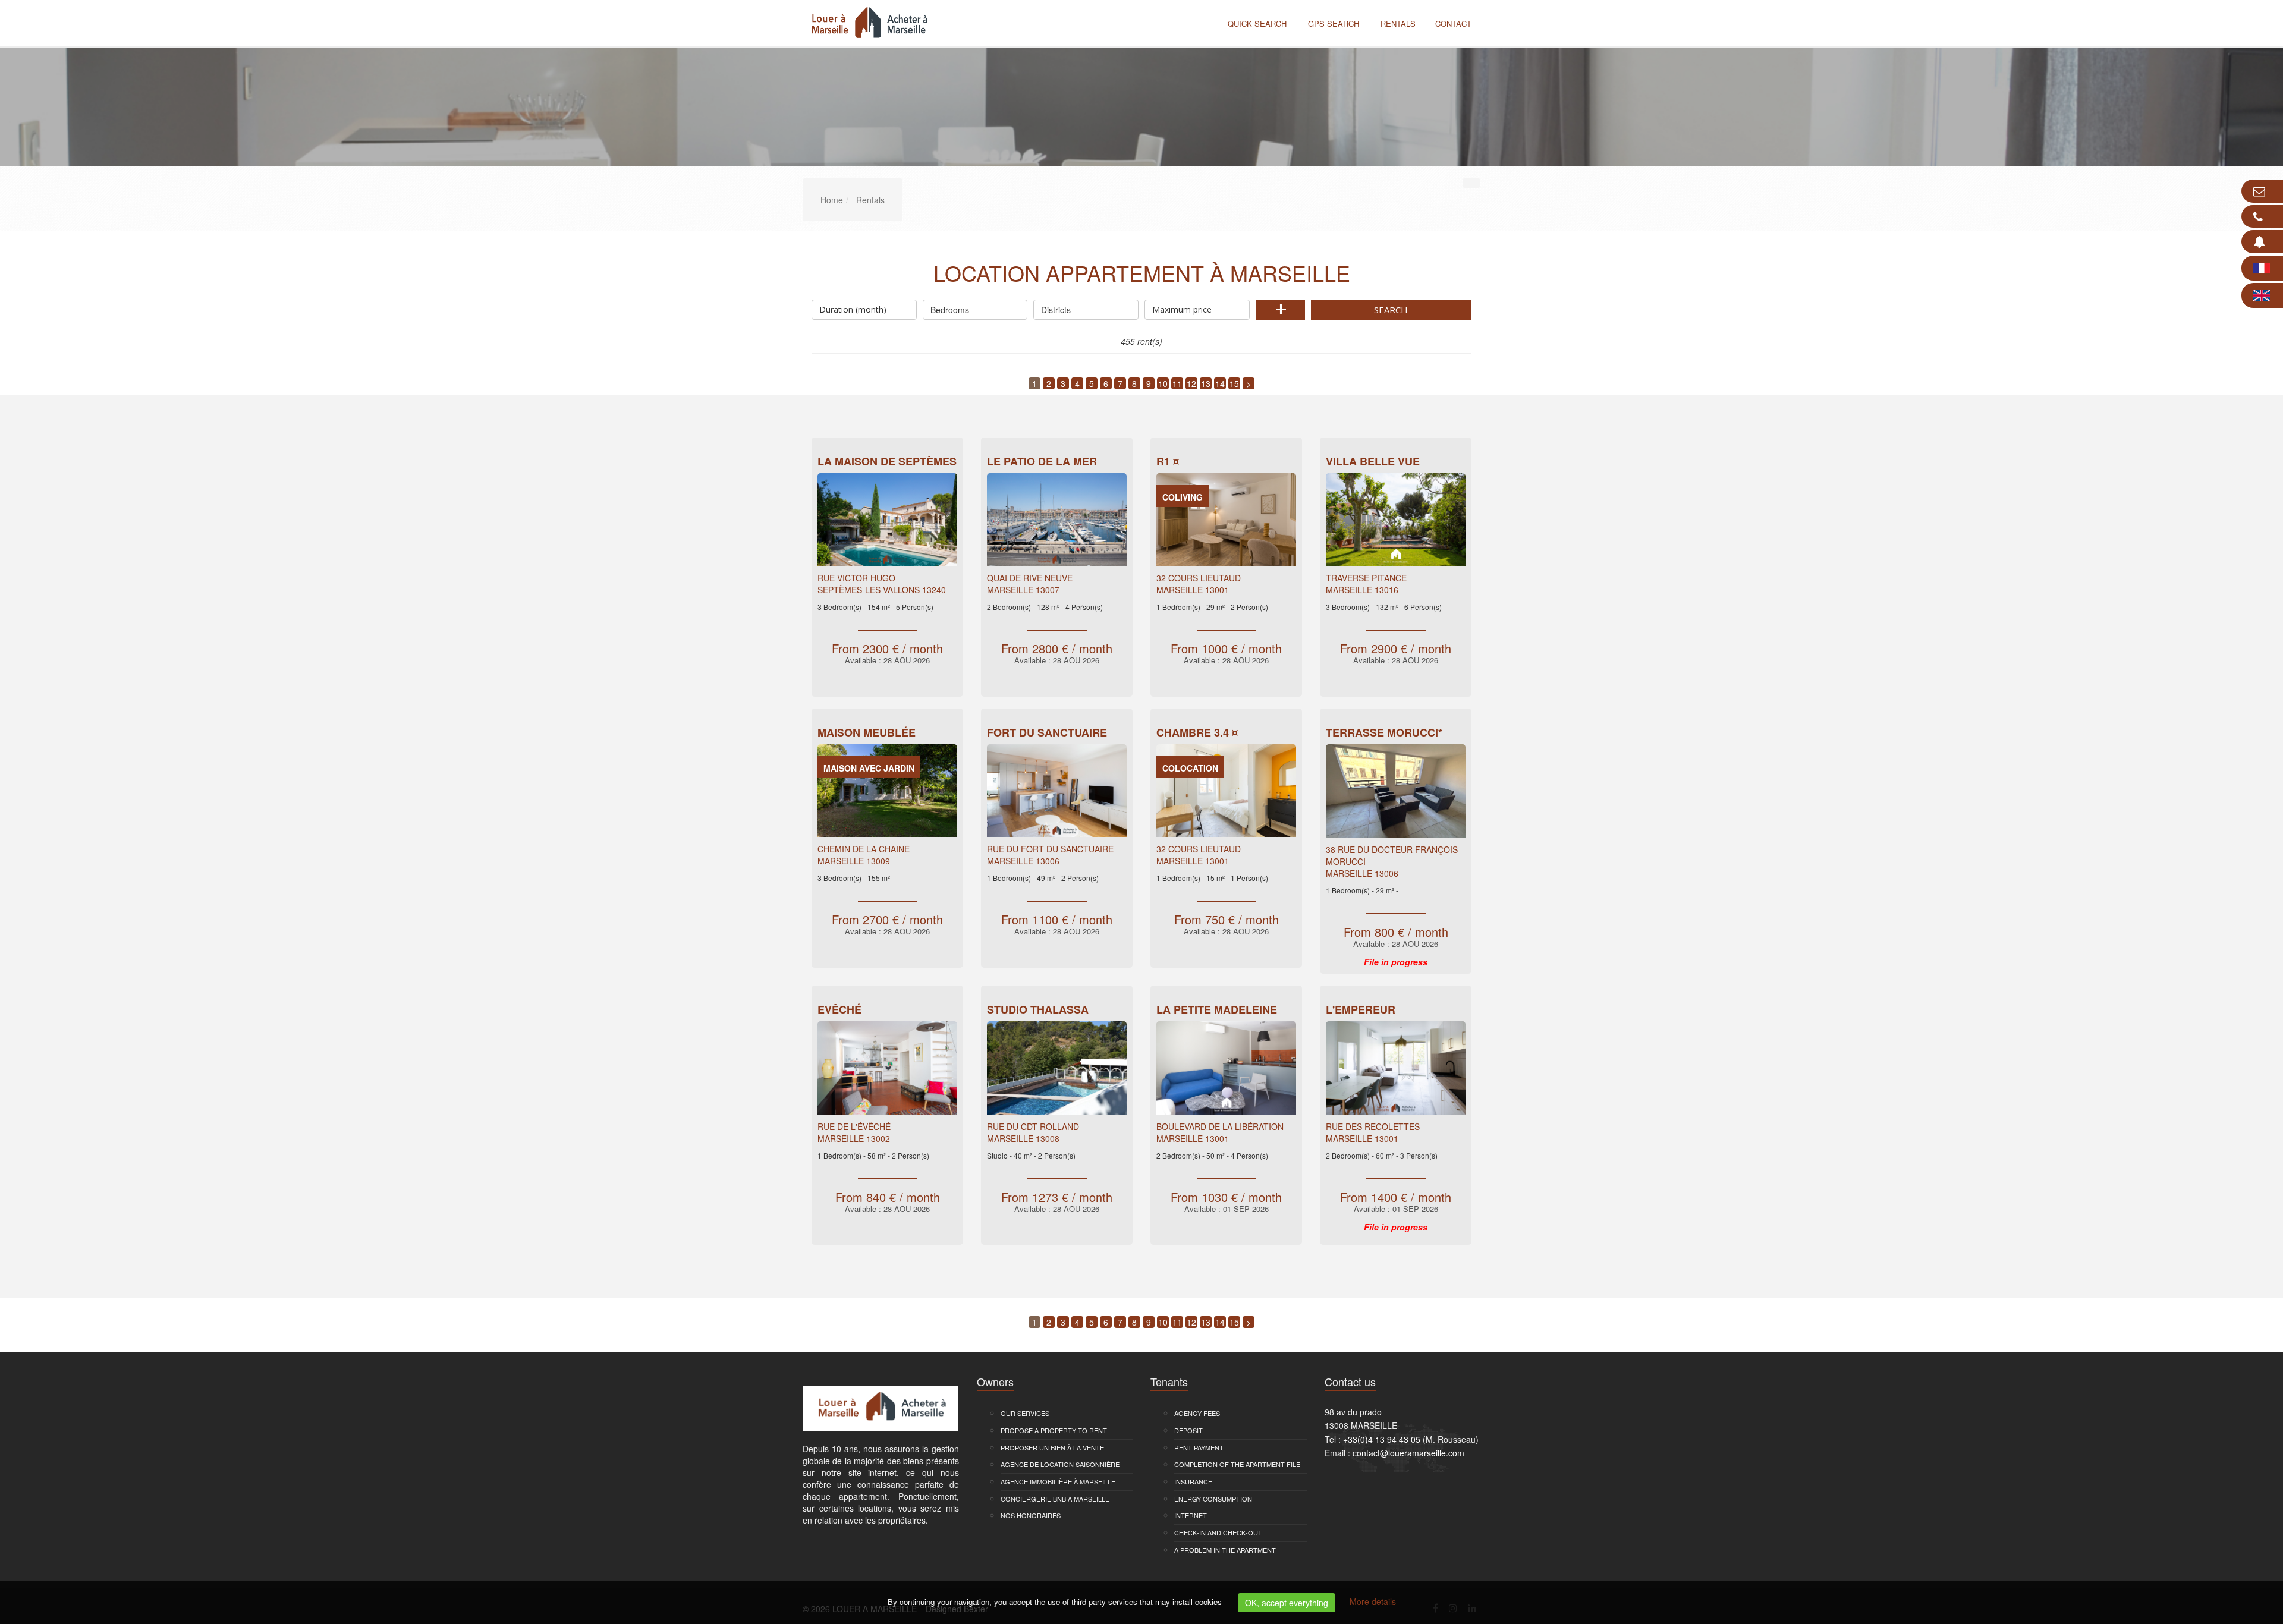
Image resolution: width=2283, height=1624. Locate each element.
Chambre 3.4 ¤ (1197, 732)
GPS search (1334, 23)
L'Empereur (1361, 1009)
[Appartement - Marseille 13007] (1057, 523)
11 (1177, 383)
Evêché (839, 1009)
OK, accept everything (1287, 1603)
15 (1234, 383)
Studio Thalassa (1038, 1009)
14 (1220, 383)
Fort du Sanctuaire (1047, 732)
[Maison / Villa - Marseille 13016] (1396, 523)
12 (1191, 383)
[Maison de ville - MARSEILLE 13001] (1226, 1071)
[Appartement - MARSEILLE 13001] (1226, 523)
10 (1163, 383)
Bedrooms (950, 310)
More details (1373, 1601)
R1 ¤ (1168, 461)
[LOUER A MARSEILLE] (867, 22)
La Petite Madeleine (1217, 1009)
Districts (1056, 310)
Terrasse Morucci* (1384, 732)
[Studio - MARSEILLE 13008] (1057, 1071)
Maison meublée (867, 732)
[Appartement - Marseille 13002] (887, 1071)
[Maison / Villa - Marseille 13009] (887, 794)
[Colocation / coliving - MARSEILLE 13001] (1226, 794)
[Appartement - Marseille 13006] (1396, 794)
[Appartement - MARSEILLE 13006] (1057, 794)
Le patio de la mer (1042, 461)
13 (1206, 383)
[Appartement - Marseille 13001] (1396, 1071)
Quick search (1257, 23)
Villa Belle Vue (1373, 461)
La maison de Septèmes (887, 461)
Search (1391, 310)
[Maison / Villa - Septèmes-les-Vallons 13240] (887, 523)
